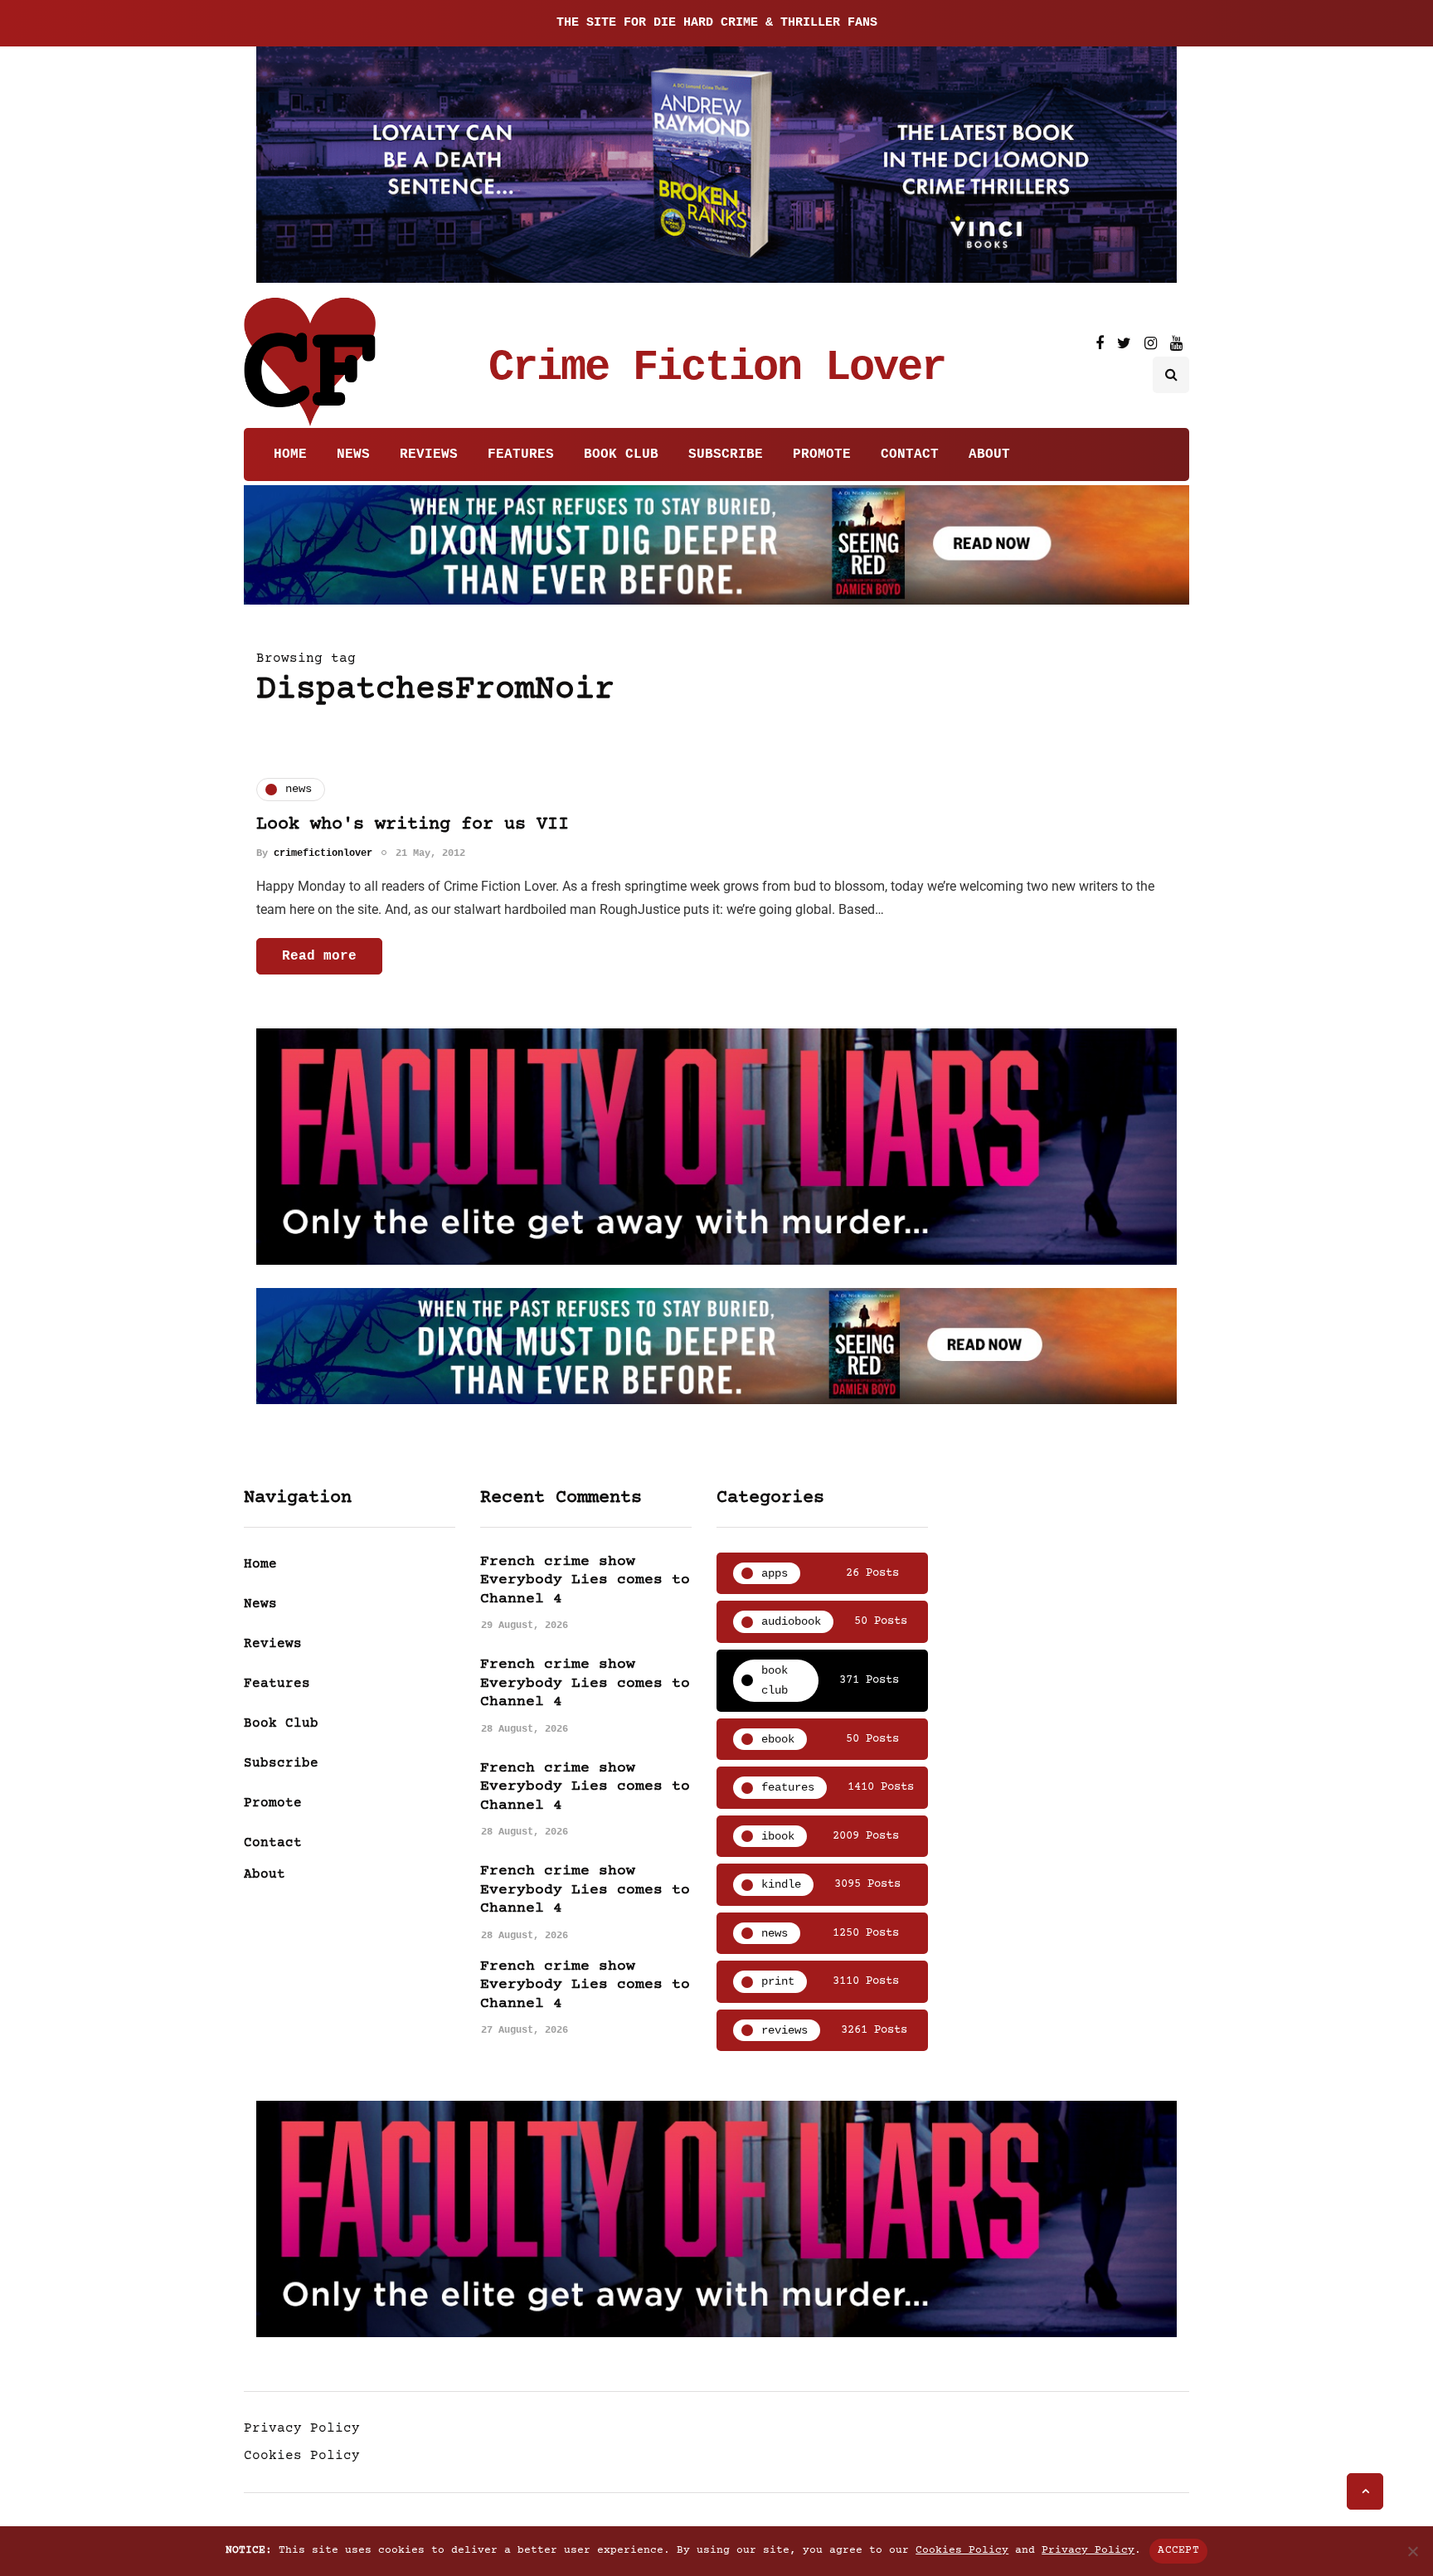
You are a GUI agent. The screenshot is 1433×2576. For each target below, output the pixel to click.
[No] (1412, 2551)
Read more (319, 956)
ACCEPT (1178, 2550)
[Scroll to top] (1365, 2491)
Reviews (429, 454)
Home (290, 454)
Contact (910, 454)
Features (521, 454)
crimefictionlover (323, 853)
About (989, 454)
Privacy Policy (302, 2428)
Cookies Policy (302, 2456)
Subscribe (726, 454)
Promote (822, 454)
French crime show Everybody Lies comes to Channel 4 (585, 1580)
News (353, 454)
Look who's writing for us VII (413, 825)
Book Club (621, 454)
